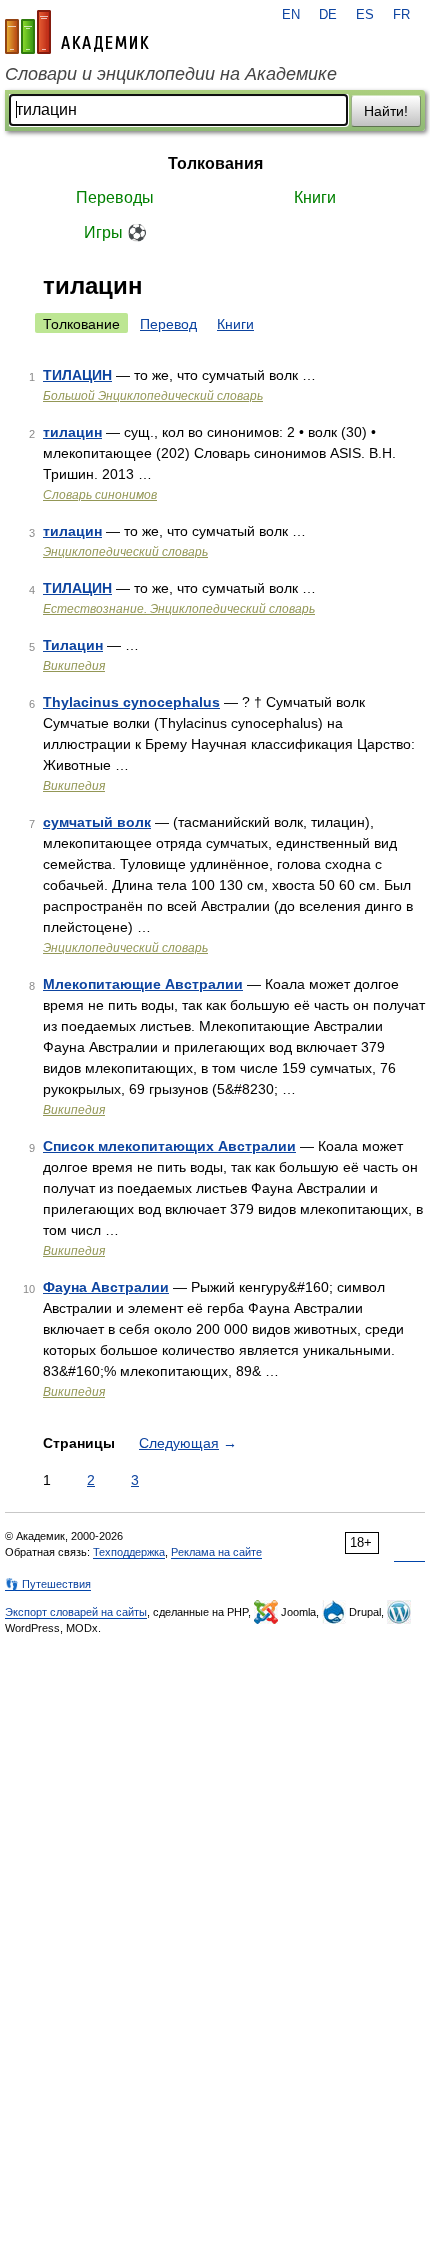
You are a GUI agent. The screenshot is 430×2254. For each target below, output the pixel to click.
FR (401, 15)
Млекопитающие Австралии (143, 984)
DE (328, 15)
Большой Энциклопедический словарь (153, 396)
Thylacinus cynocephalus (131, 702)
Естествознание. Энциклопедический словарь (179, 609)
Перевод (168, 324)
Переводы (115, 197)
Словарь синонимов (100, 495)
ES (365, 15)
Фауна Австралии (106, 1287)
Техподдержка (129, 1552)
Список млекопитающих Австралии (169, 1146)
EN (291, 15)
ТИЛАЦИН (77, 375)
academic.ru (77, 32)
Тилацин (73, 645)
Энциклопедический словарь (125, 552)
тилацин (72, 432)
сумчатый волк (97, 822)
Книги (315, 197)
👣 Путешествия (48, 1584)
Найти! (386, 111)
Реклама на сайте (216, 1552)
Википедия (74, 666)
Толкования (215, 163)
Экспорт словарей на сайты (76, 1612)
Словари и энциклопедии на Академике (171, 74)
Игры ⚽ (115, 232)
